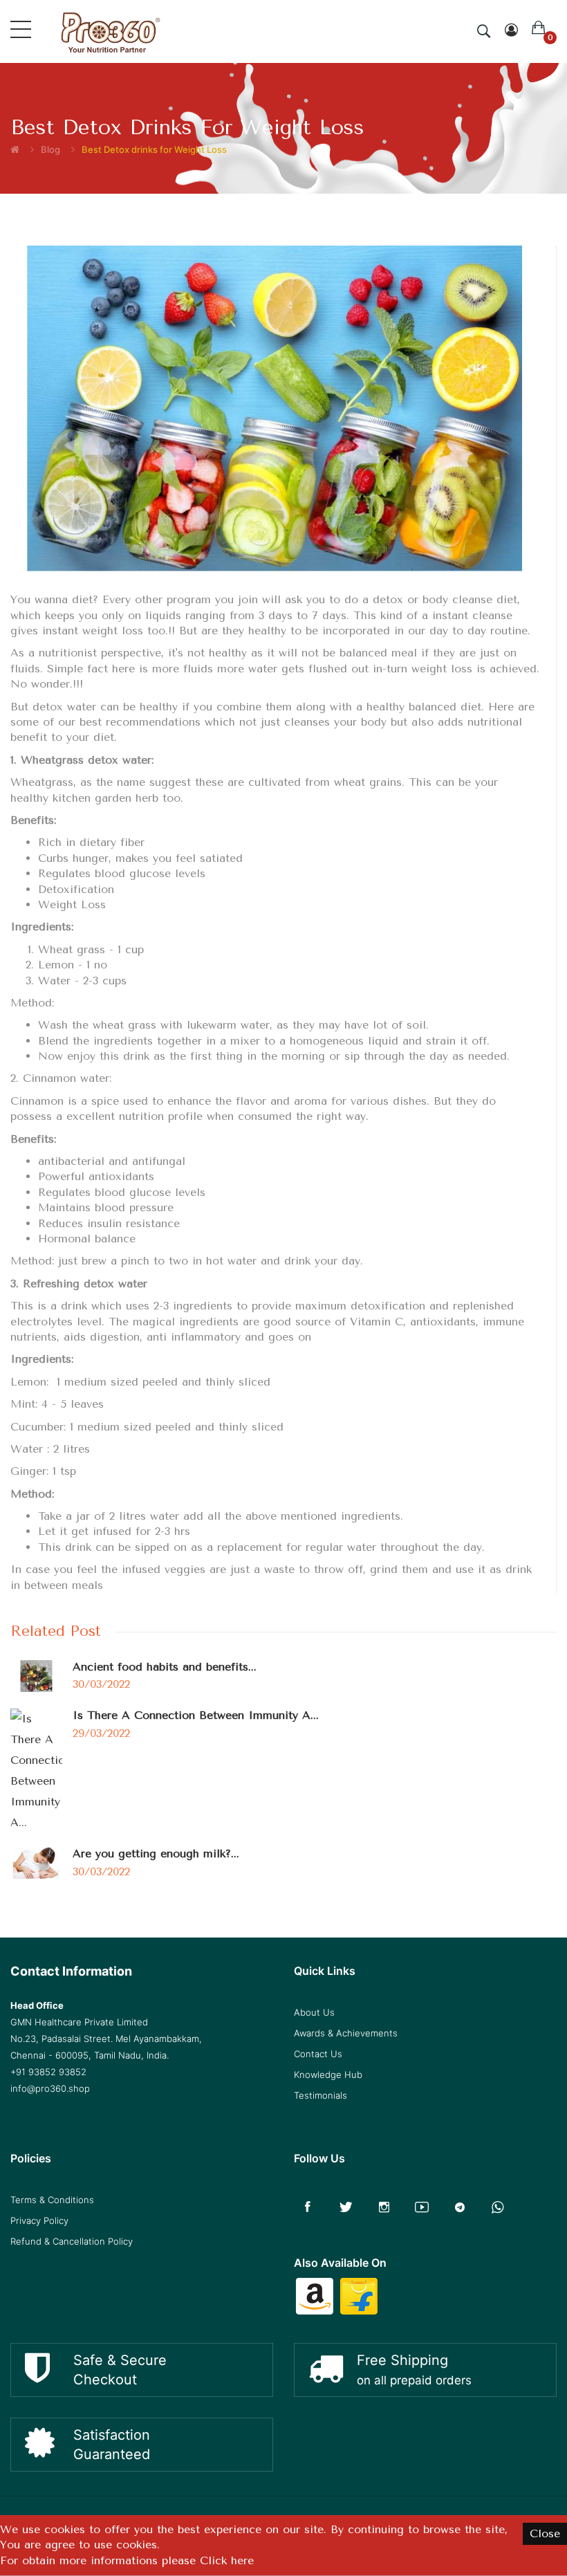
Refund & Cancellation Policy (72, 2241)
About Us (314, 2012)
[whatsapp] (498, 2207)
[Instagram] (384, 2207)
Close (545, 2533)
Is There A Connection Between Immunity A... (196, 1715)
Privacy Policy (39, 2220)
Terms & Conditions (52, 2200)
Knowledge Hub (328, 2074)
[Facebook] (308, 2207)
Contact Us (318, 2054)
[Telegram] (460, 2207)
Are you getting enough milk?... (156, 1853)
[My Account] (511, 31)
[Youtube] (422, 2207)
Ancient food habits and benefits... (165, 1667)
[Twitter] (346, 2207)
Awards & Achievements (346, 2033)
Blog (50, 149)
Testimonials (320, 2095)
